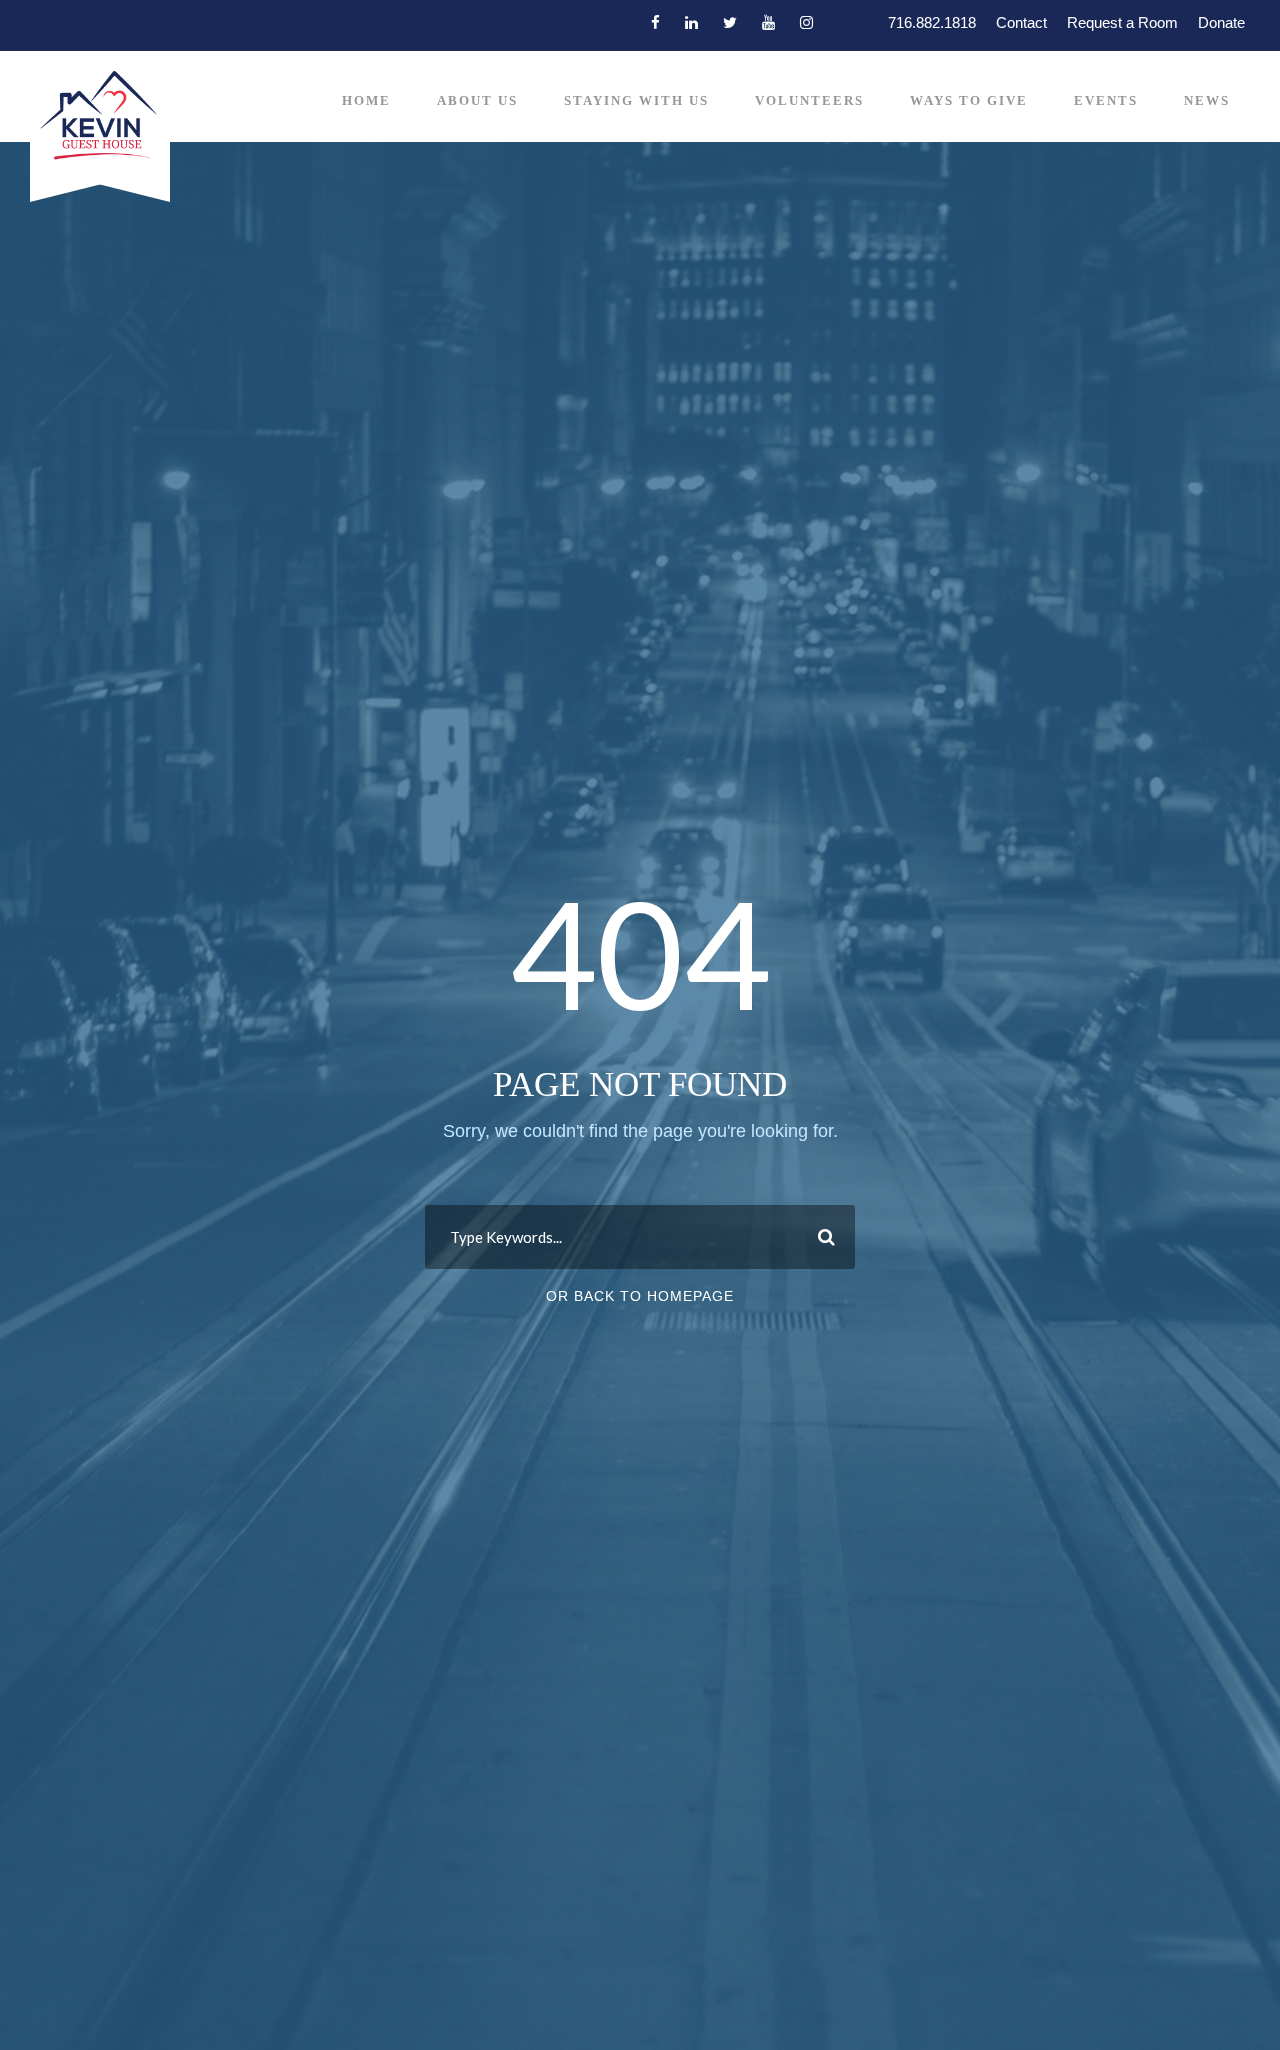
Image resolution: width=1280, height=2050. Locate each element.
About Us (477, 100)
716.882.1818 (932, 22)
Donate (1221, 22)
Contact (1021, 22)
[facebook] (655, 22)
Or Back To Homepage (640, 1296)
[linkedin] (691, 22)
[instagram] (806, 22)
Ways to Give (969, 100)
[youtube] (768, 22)
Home (366, 100)
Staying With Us (636, 100)
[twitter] (730, 22)
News (1207, 100)
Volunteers (809, 100)
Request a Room (1122, 22)
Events (1106, 100)
